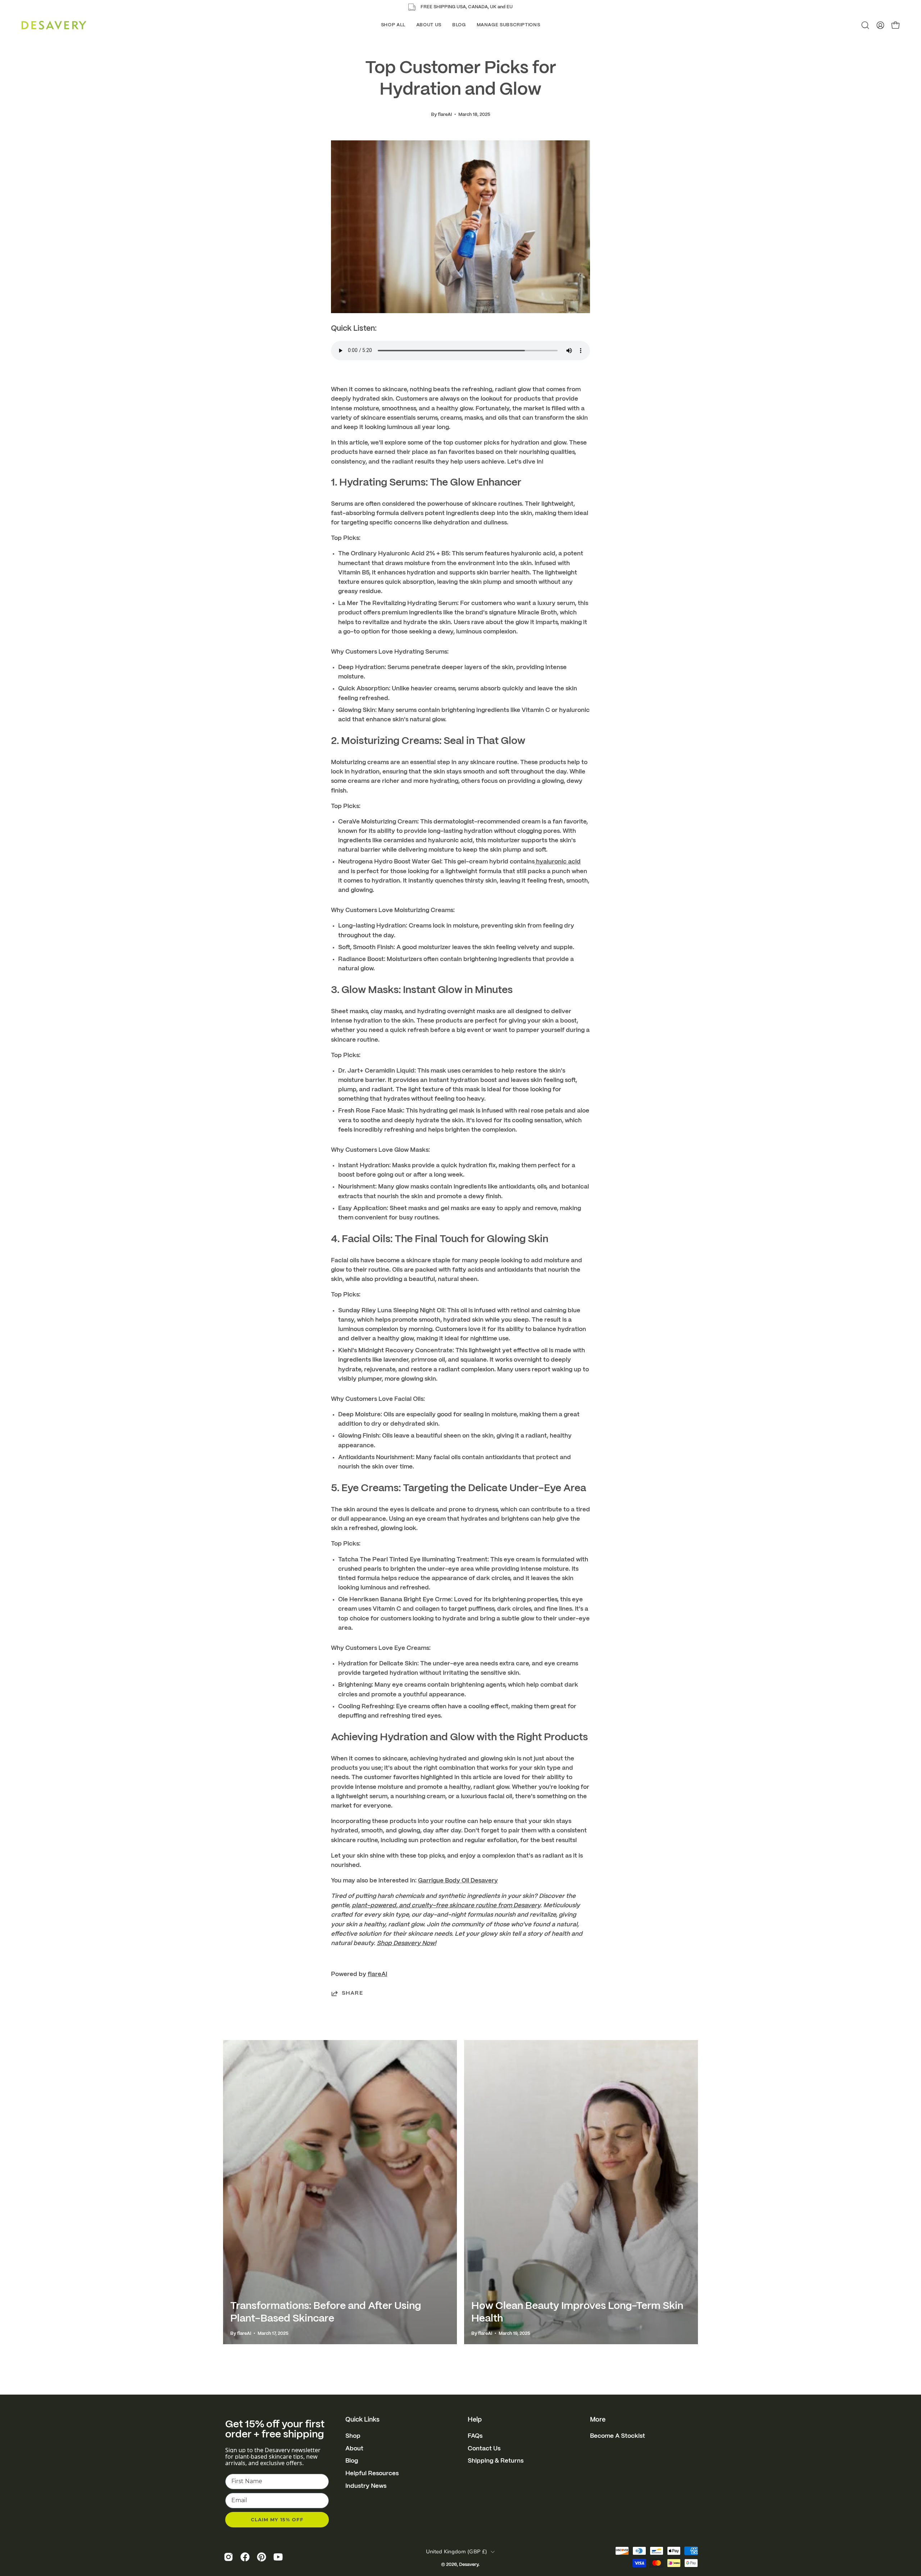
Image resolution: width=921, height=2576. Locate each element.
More (598, 2420)
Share (352, 1993)
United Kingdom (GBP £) (457, 2552)
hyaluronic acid (558, 862)
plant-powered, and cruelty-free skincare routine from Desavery (446, 1905)
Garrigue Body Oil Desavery (458, 1881)
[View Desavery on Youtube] (278, 2557)
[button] (393, 25)
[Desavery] (54, 25)
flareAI (377, 1974)
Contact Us (484, 2449)
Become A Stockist (618, 2436)
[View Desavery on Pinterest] (262, 2557)
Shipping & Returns (496, 2461)
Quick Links (362, 2420)
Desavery (469, 2565)
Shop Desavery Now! (406, 1943)
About (354, 2449)
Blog (352, 2461)
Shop (353, 2436)
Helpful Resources (372, 2473)
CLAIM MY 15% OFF (277, 2519)
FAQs (475, 2436)
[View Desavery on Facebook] (245, 2557)
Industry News (366, 2486)
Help (475, 2420)
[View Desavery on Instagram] (228, 2557)
